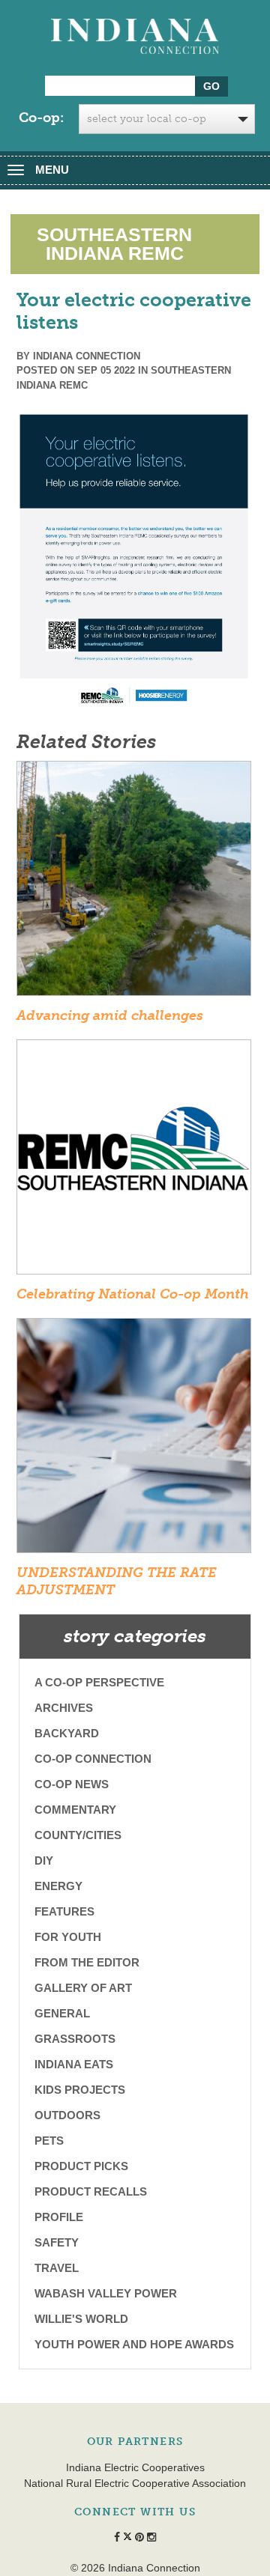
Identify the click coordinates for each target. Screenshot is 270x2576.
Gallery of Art (83, 1988)
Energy (58, 1886)
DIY (44, 1860)
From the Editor (87, 1962)
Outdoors (67, 2115)
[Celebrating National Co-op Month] (134, 1161)
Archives (64, 1708)
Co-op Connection (93, 1759)
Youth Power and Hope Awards (134, 2344)
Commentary (75, 1810)
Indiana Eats (74, 2064)
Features (64, 1911)
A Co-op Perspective (99, 1682)
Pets (49, 2141)
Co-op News (72, 1784)
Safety (57, 2242)
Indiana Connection (87, 356)
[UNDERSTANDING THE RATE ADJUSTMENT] (134, 1440)
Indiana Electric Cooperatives (135, 2467)
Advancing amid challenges (110, 1015)
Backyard (67, 1733)
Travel (57, 2268)
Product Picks (81, 2166)
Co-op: (41, 118)
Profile (59, 2217)
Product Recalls (91, 2191)
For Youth (68, 1937)
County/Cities (78, 1835)
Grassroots (75, 2039)
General (62, 2013)
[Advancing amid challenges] (134, 883)
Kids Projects (80, 2090)
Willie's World (81, 2319)
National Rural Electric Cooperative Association (135, 2483)
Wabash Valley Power (106, 2293)
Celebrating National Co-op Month (133, 1294)
